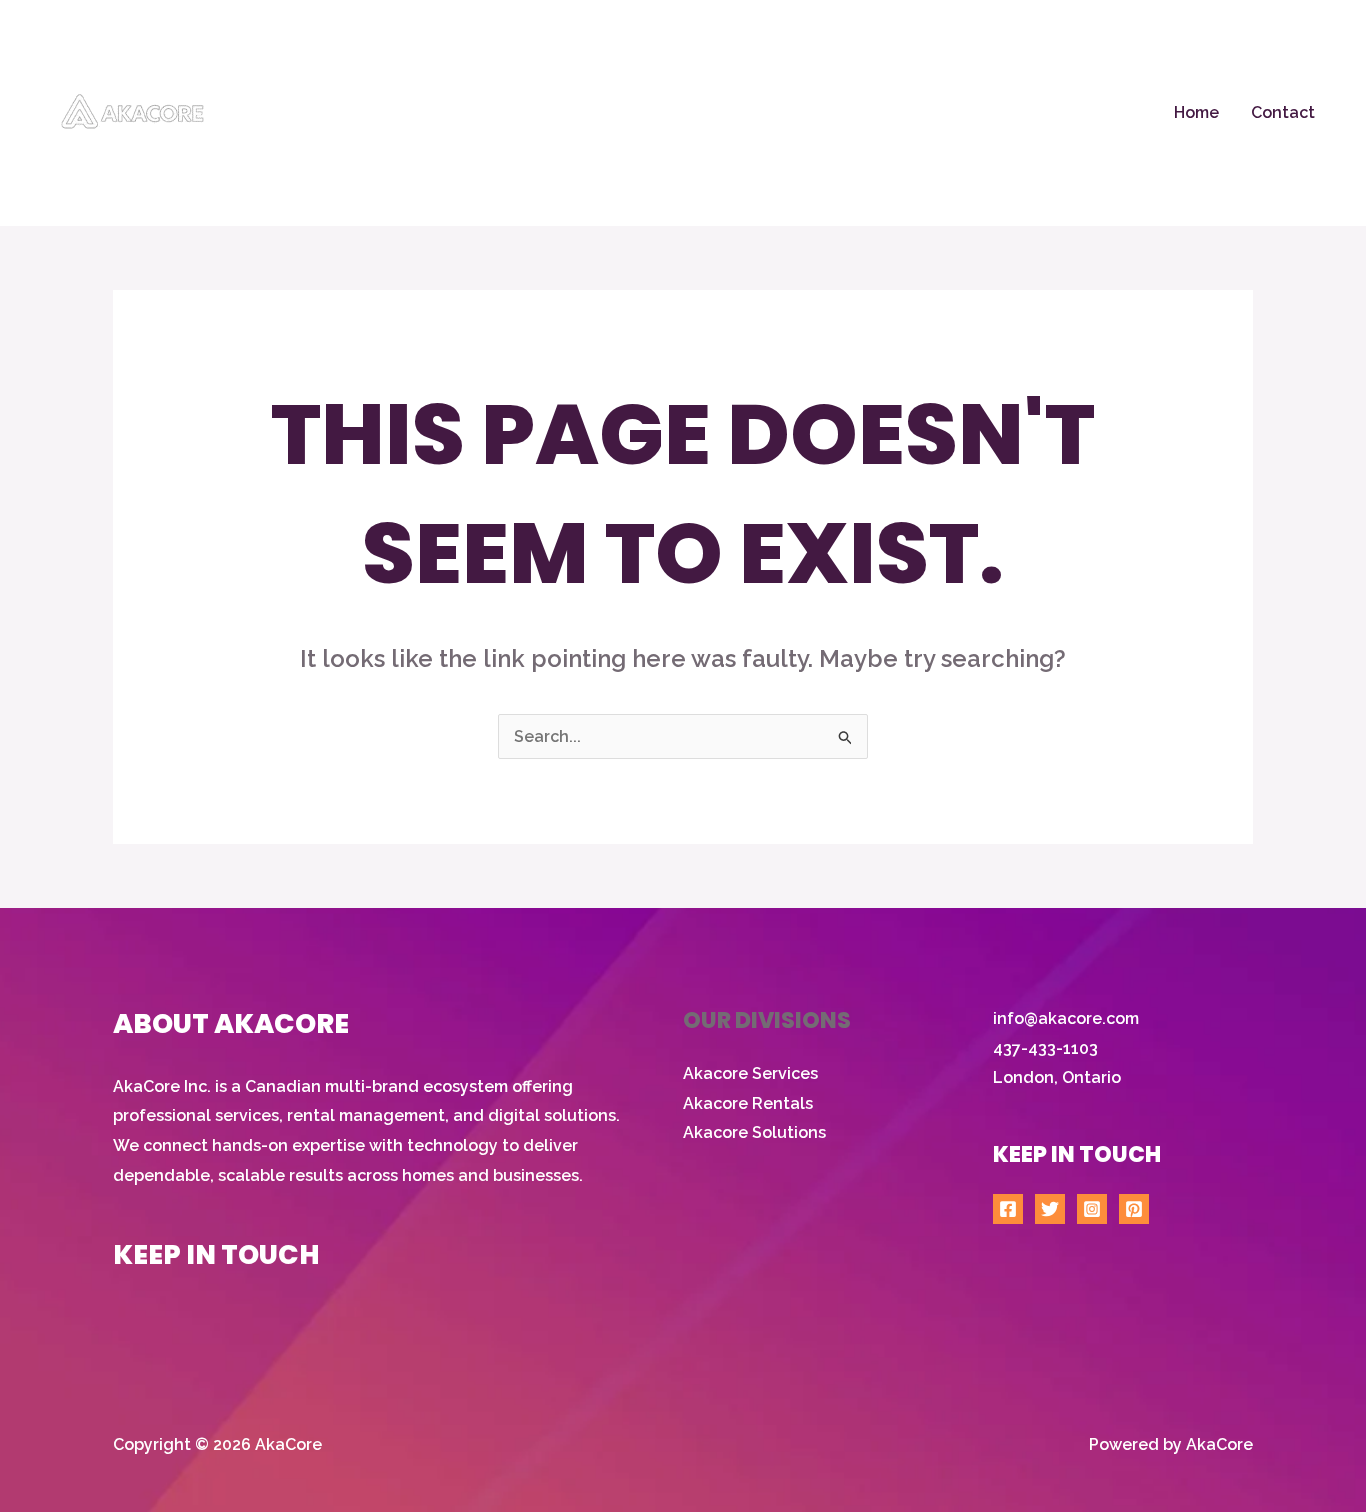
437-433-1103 (1045, 1048)
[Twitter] (1050, 1209)
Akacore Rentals (748, 1103)
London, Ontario (1057, 1077)
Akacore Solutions (754, 1132)
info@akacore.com (1066, 1018)
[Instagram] (1092, 1209)
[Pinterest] (1134, 1209)
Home (1196, 112)
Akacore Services (750, 1073)
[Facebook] (1008, 1209)
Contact (1283, 112)
